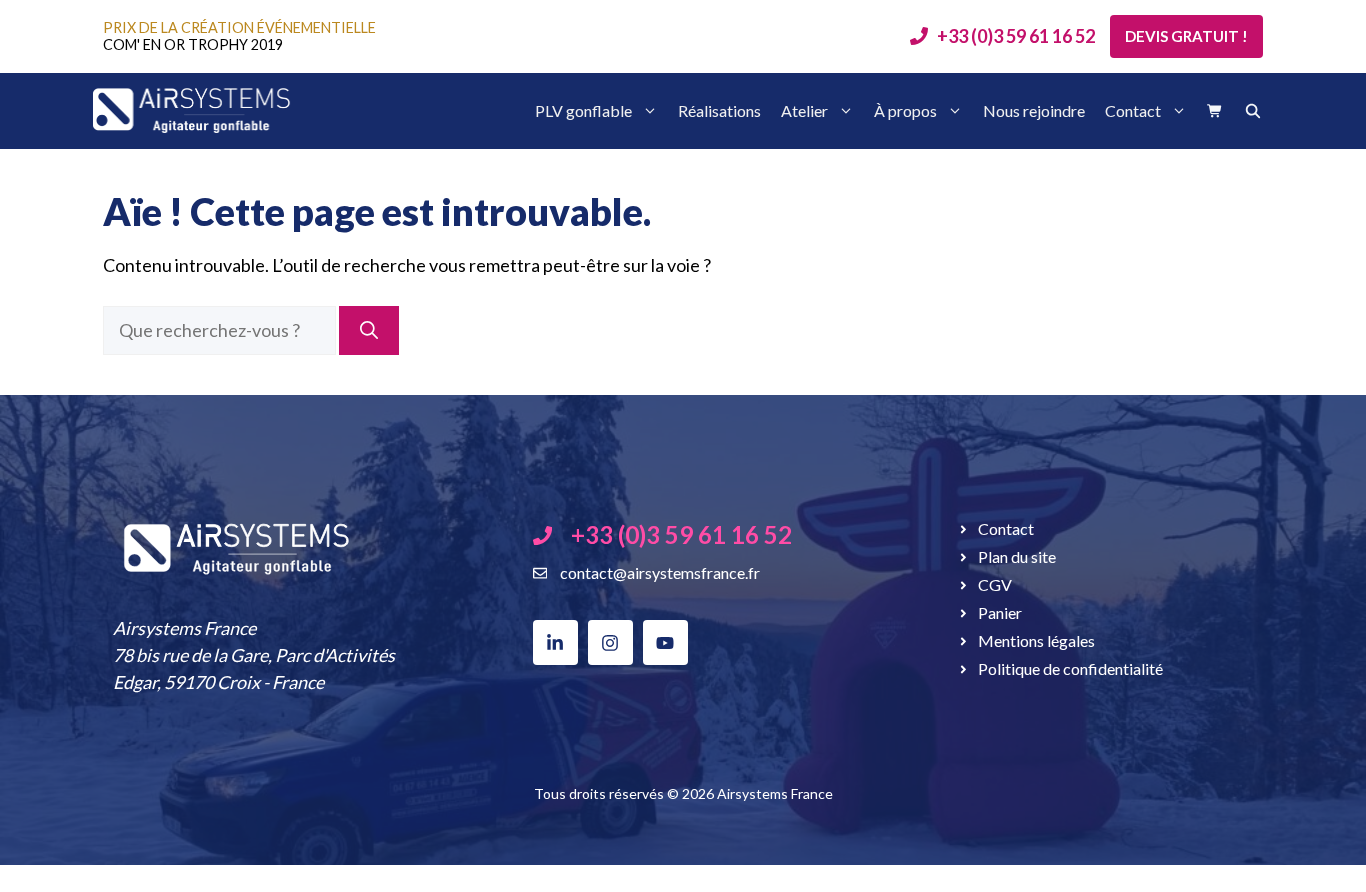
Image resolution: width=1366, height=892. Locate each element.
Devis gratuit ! (1186, 36)
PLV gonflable (583, 110)
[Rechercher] (369, 330)
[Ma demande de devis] (1215, 111)
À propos (905, 110)
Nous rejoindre (1034, 110)
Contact (1133, 110)
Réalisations (719, 110)
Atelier (804, 110)
